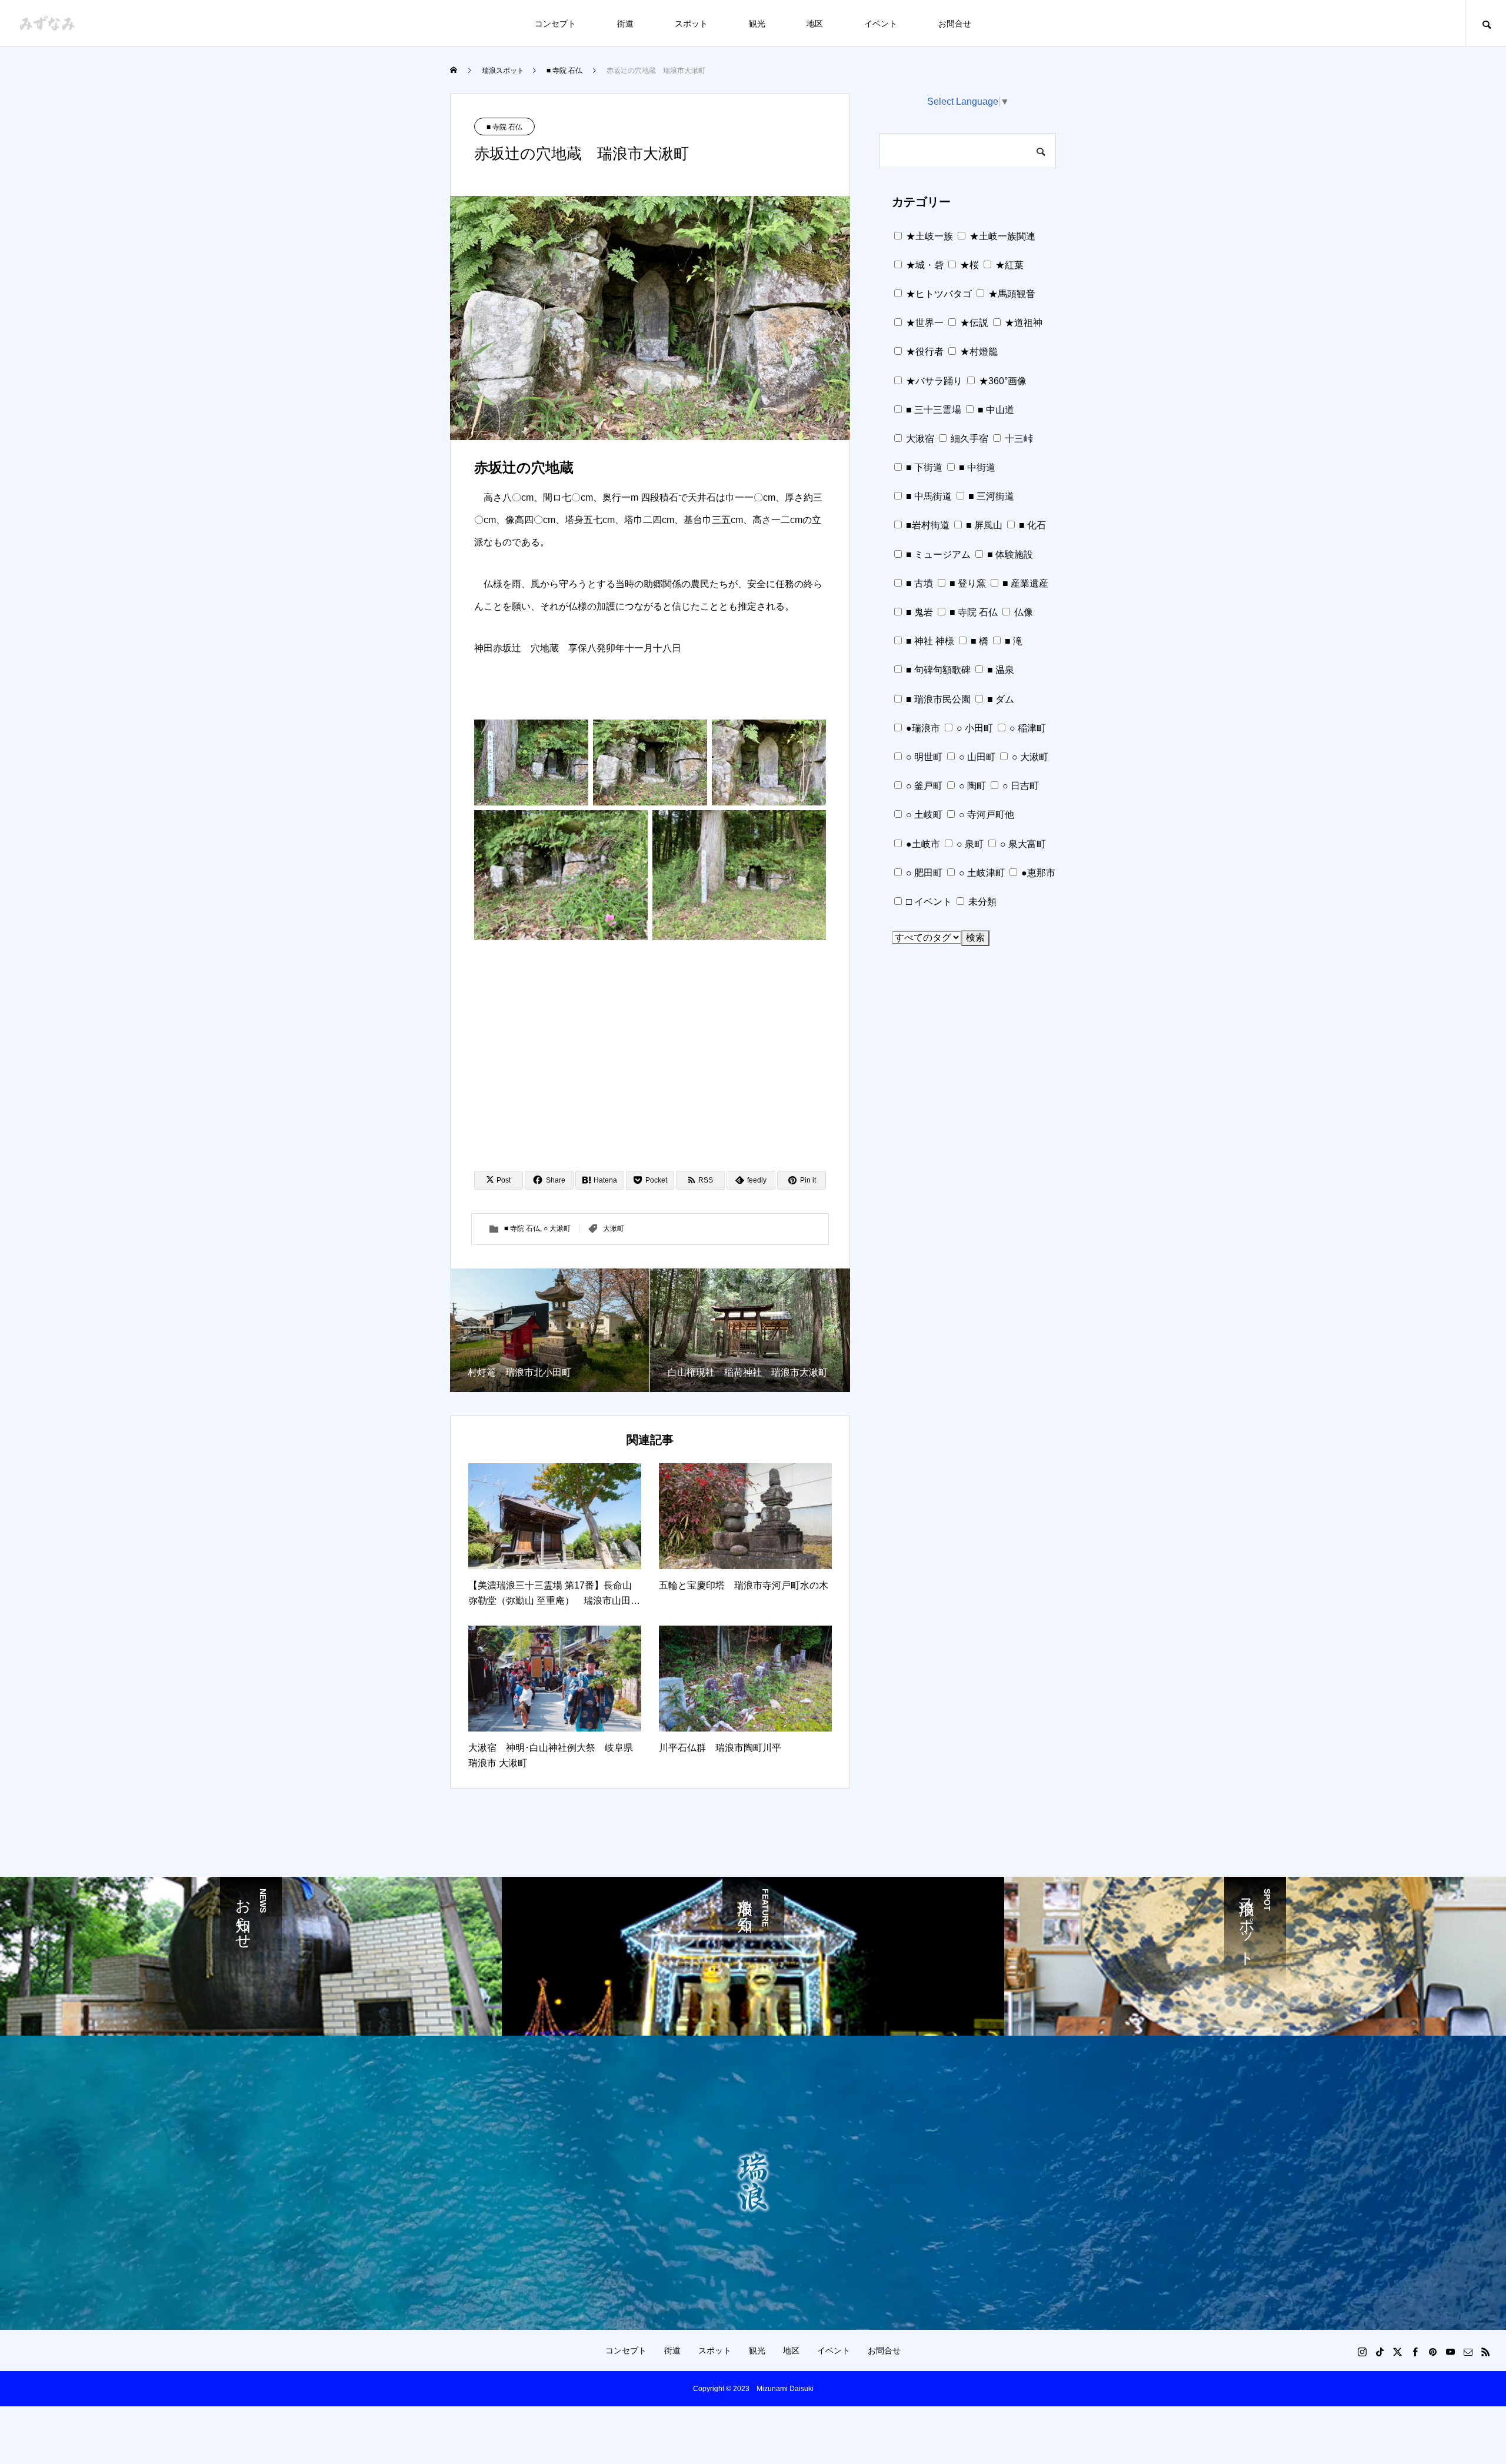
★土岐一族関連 (1001, 236)
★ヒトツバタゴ (938, 294)
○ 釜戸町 (923, 786)
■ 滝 (1012, 641)
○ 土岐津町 (981, 873)
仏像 (1022, 612)
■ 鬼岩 (918, 612)
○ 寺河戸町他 (985, 815)
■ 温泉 (999, 670)
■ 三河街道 (990, 496)
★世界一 (924, 323)
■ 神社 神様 (929, 641)
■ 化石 (1031, 525)
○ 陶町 (971, 786)
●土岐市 (922, 844)
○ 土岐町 (923, 815)
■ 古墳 (918, 583)
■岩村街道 (927, 525)
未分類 (981, 902)
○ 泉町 (969, 844)
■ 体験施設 (1009, 555)
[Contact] (1468, 2352)
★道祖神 (1022, 323)
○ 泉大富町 (1022, 844)
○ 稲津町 (1027, 728)
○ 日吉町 (1019, 786)
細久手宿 (968, 439)
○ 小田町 (974, 728)
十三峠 (1018, 439)
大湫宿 (919, 439)
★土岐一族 (928, 236)
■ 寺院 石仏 (504, 127)
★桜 (968, 265)
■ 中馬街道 (928, 496)
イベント (881, 24)
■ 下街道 (923, 467)
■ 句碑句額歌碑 (937, 670)
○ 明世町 (923, 757)
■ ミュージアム (937, 555)
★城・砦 (924, 265)
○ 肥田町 (923, 873)
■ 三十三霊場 (932, 410)
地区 (815, 24)
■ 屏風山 (983, 525)
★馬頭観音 (1011, 294)
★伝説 (973, 323)
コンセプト (555, 24)
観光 (757, 24)
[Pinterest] (1432, 2352)
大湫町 (614, 1228)
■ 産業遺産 (1024, 583)
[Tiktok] (1380, 2352)
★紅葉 (1008, 265)
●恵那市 (1037, 873)
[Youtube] (1450, 2352)
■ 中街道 (976, 467)
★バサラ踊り (933, 381)
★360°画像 (1002, 381)
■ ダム (999, 699)
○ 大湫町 (557, 1228)
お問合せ (955, 24)
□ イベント (928, 902)
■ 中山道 (995, 410)
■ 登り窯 (967, 583)
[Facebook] (1415, 2352)
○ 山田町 (976, 757)
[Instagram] (1362, 2352)
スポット (691, 24)
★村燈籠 (978, 352)
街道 (625, 24)
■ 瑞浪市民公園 (937, 699)
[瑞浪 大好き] (47, 23)
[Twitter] (1397, 2352)
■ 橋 (978, 641)
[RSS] (1485, 2352)
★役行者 (924, 352)
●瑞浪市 (922, 728)
